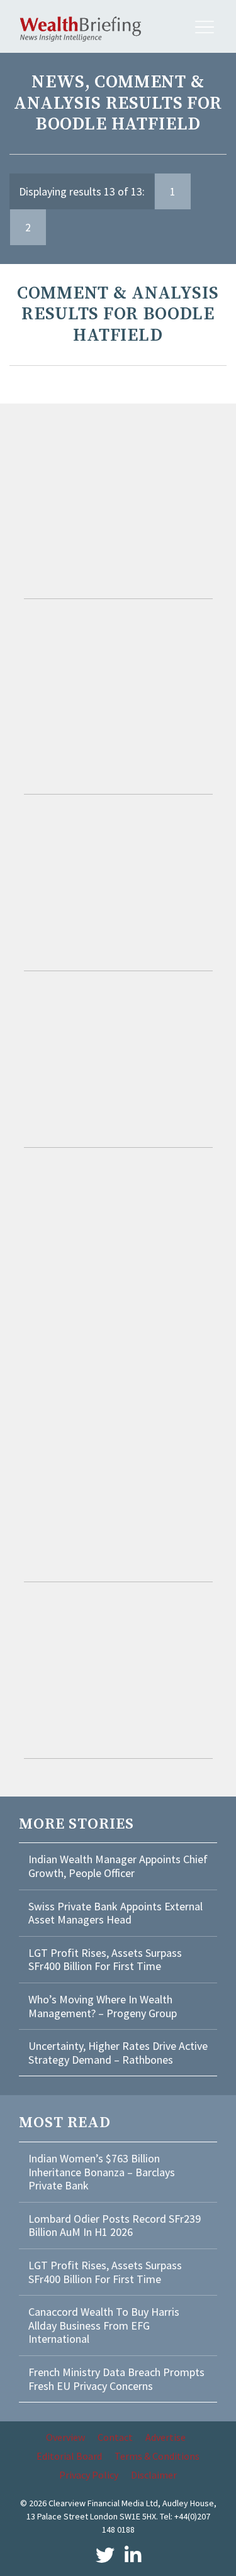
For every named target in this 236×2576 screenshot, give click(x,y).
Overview (65, 2437)
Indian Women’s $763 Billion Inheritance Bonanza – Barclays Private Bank (102, 2172)
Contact (115, 2437)
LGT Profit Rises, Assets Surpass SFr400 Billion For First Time (105, 1960)
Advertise (166, 2437)
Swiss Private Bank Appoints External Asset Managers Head (115, 1913)
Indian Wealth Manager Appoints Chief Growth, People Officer (118, 1866)
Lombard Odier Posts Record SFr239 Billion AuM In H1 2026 (115, 2226)
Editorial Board (69, 2456)
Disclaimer (154, 2475)
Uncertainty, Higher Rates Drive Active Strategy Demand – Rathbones (118, 2053)
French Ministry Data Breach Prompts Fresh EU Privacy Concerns (116, 2379)
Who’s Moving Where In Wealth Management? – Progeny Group (103, 2006)
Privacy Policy (89, 2475)
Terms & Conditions (157, 2456)
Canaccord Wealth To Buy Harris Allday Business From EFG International (104, 2325)
